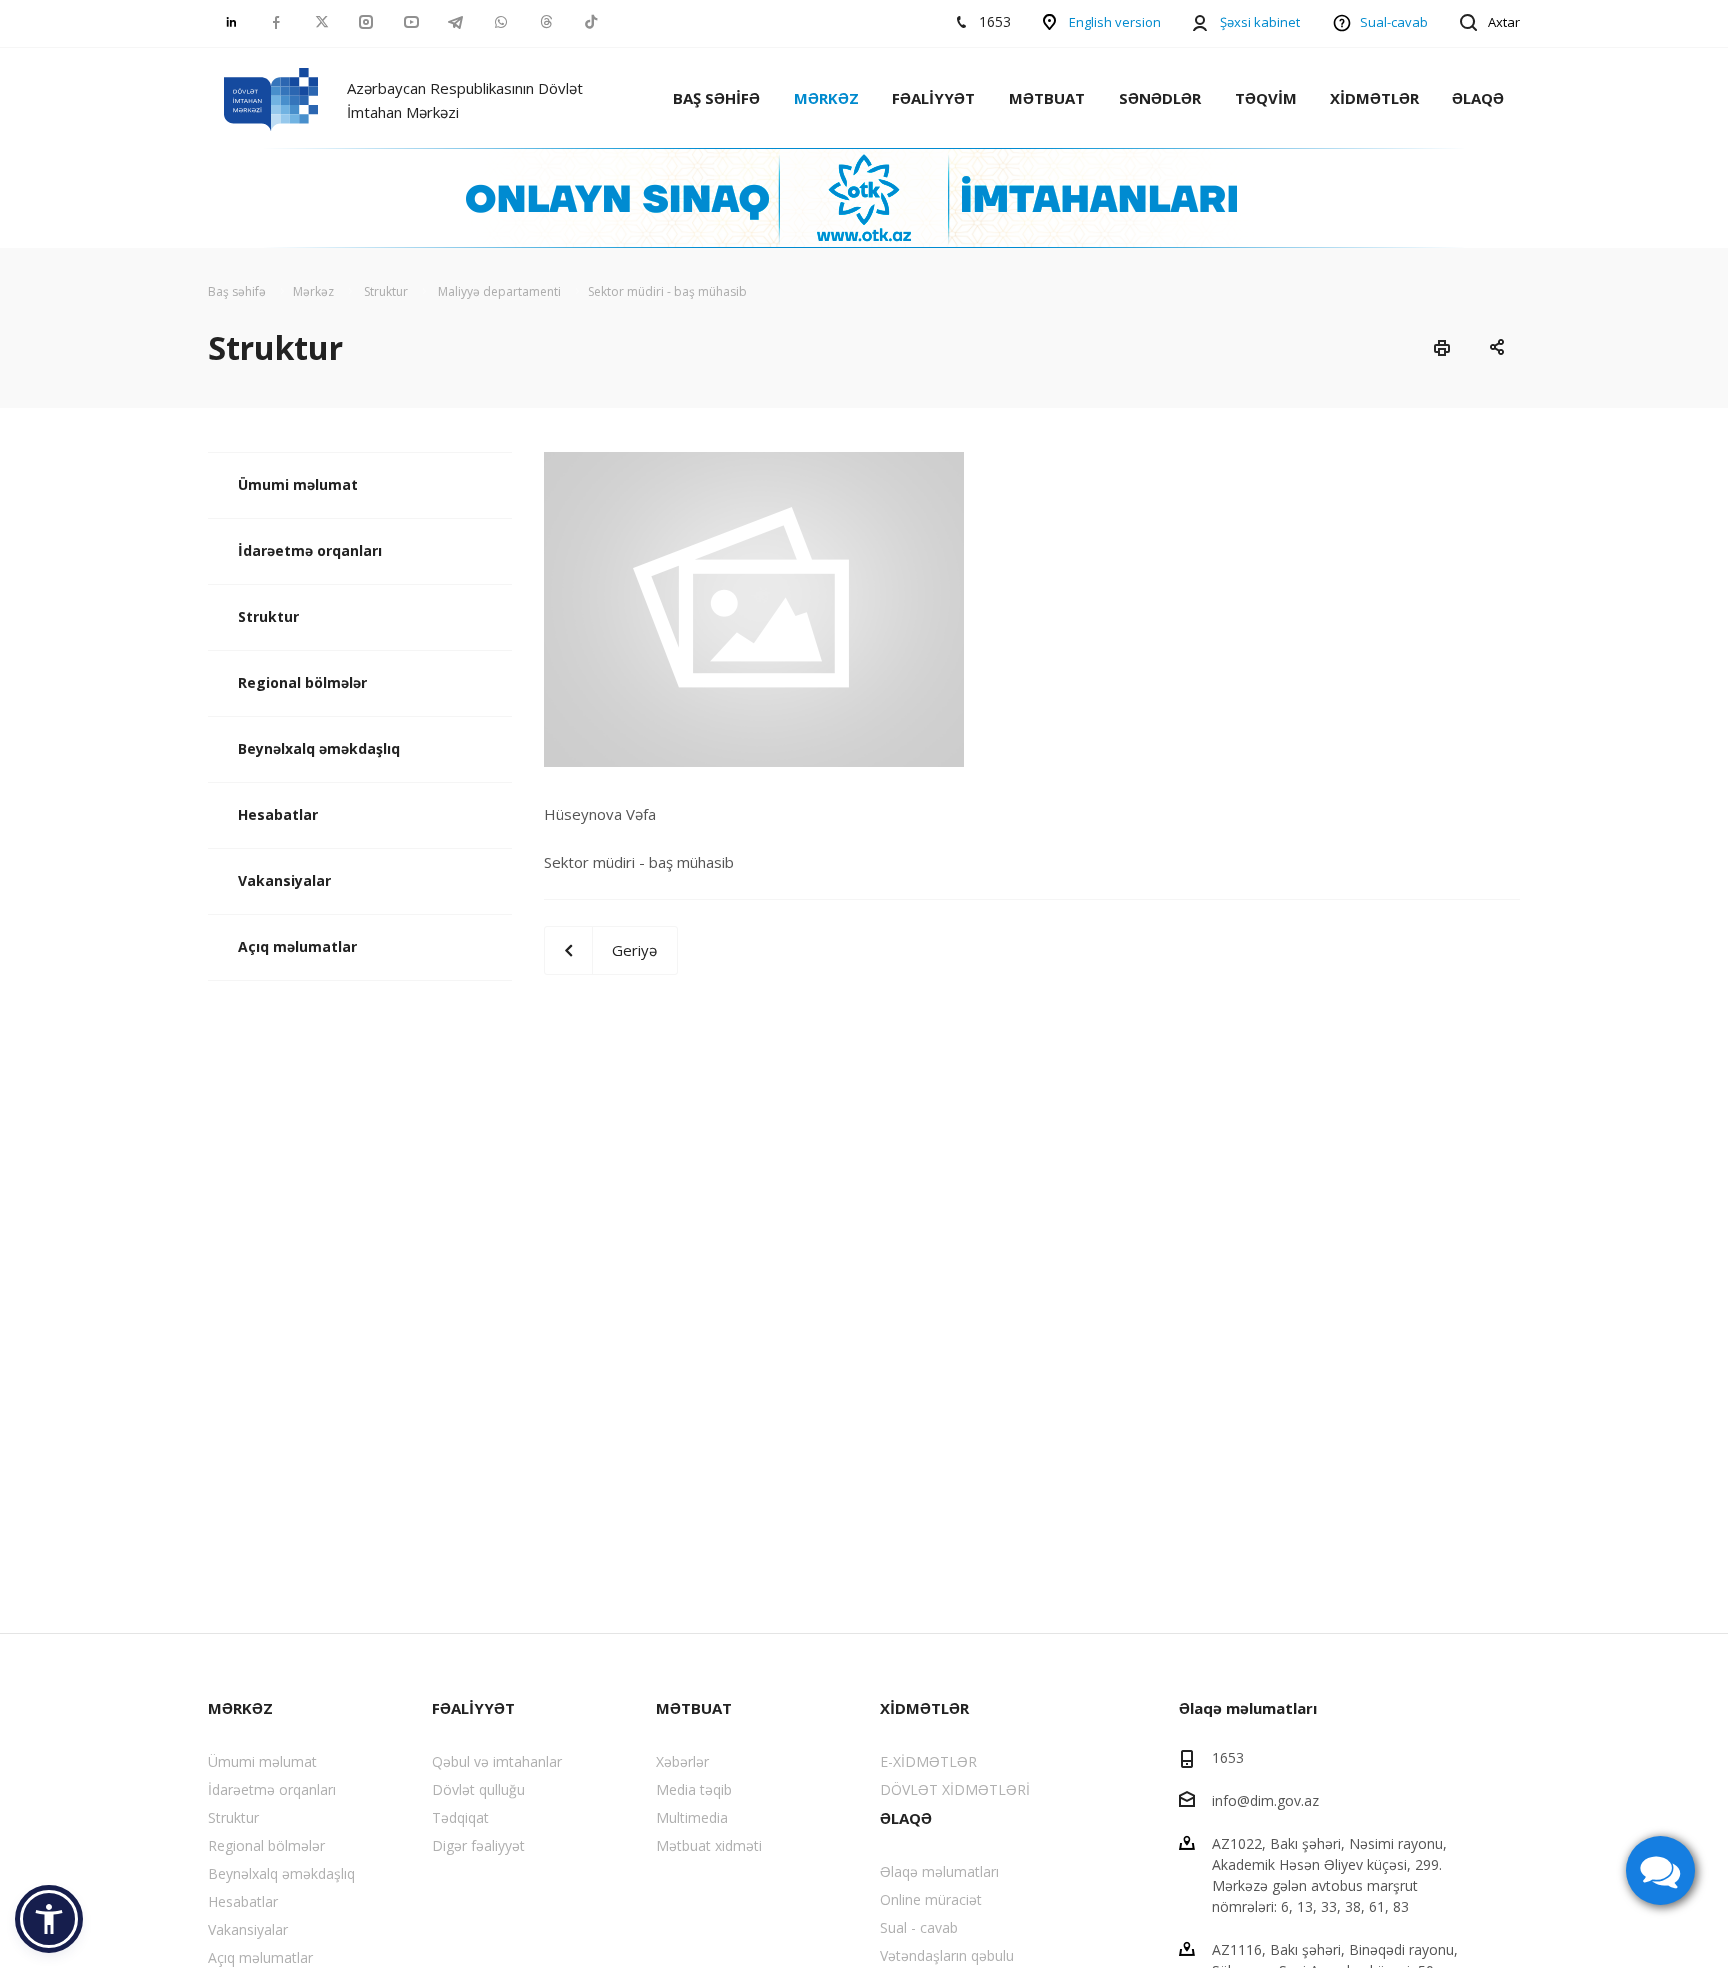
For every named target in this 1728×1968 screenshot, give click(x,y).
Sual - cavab (919, 1927)
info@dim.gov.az (1265, 1800)
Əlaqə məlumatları (939, 1871)
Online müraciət (931, 1899)
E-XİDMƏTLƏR (928, 1761)
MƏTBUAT (1047, 98)
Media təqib (694, 1789)
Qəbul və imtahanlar (497, 1761)
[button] (49, 1919)
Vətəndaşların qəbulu (947, 1955)
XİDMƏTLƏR (1374, 98)
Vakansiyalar (284, 880)
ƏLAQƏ (1478, 98)
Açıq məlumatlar (297, 946)
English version (1115, 22)
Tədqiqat (460, 1817)
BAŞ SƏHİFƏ (716, 98)
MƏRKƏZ (826, 98)
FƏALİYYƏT (933, 98)
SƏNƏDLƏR (1160, 98)
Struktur (268, 616)
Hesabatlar (278, 814)
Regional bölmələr (302, 682)
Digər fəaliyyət (478, 1845)
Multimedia (692, 1817)
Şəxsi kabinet (1260, 22)
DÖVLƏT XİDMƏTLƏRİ (955, 1789)
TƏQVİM (1266, 98)
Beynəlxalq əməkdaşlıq (319, 748)
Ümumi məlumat (298, 484)
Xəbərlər (682, 1761)
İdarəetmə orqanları (310, 550)
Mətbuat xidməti (709, 1845)
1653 (1228, 1757)
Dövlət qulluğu (478, 1789)
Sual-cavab (1394, 22)
